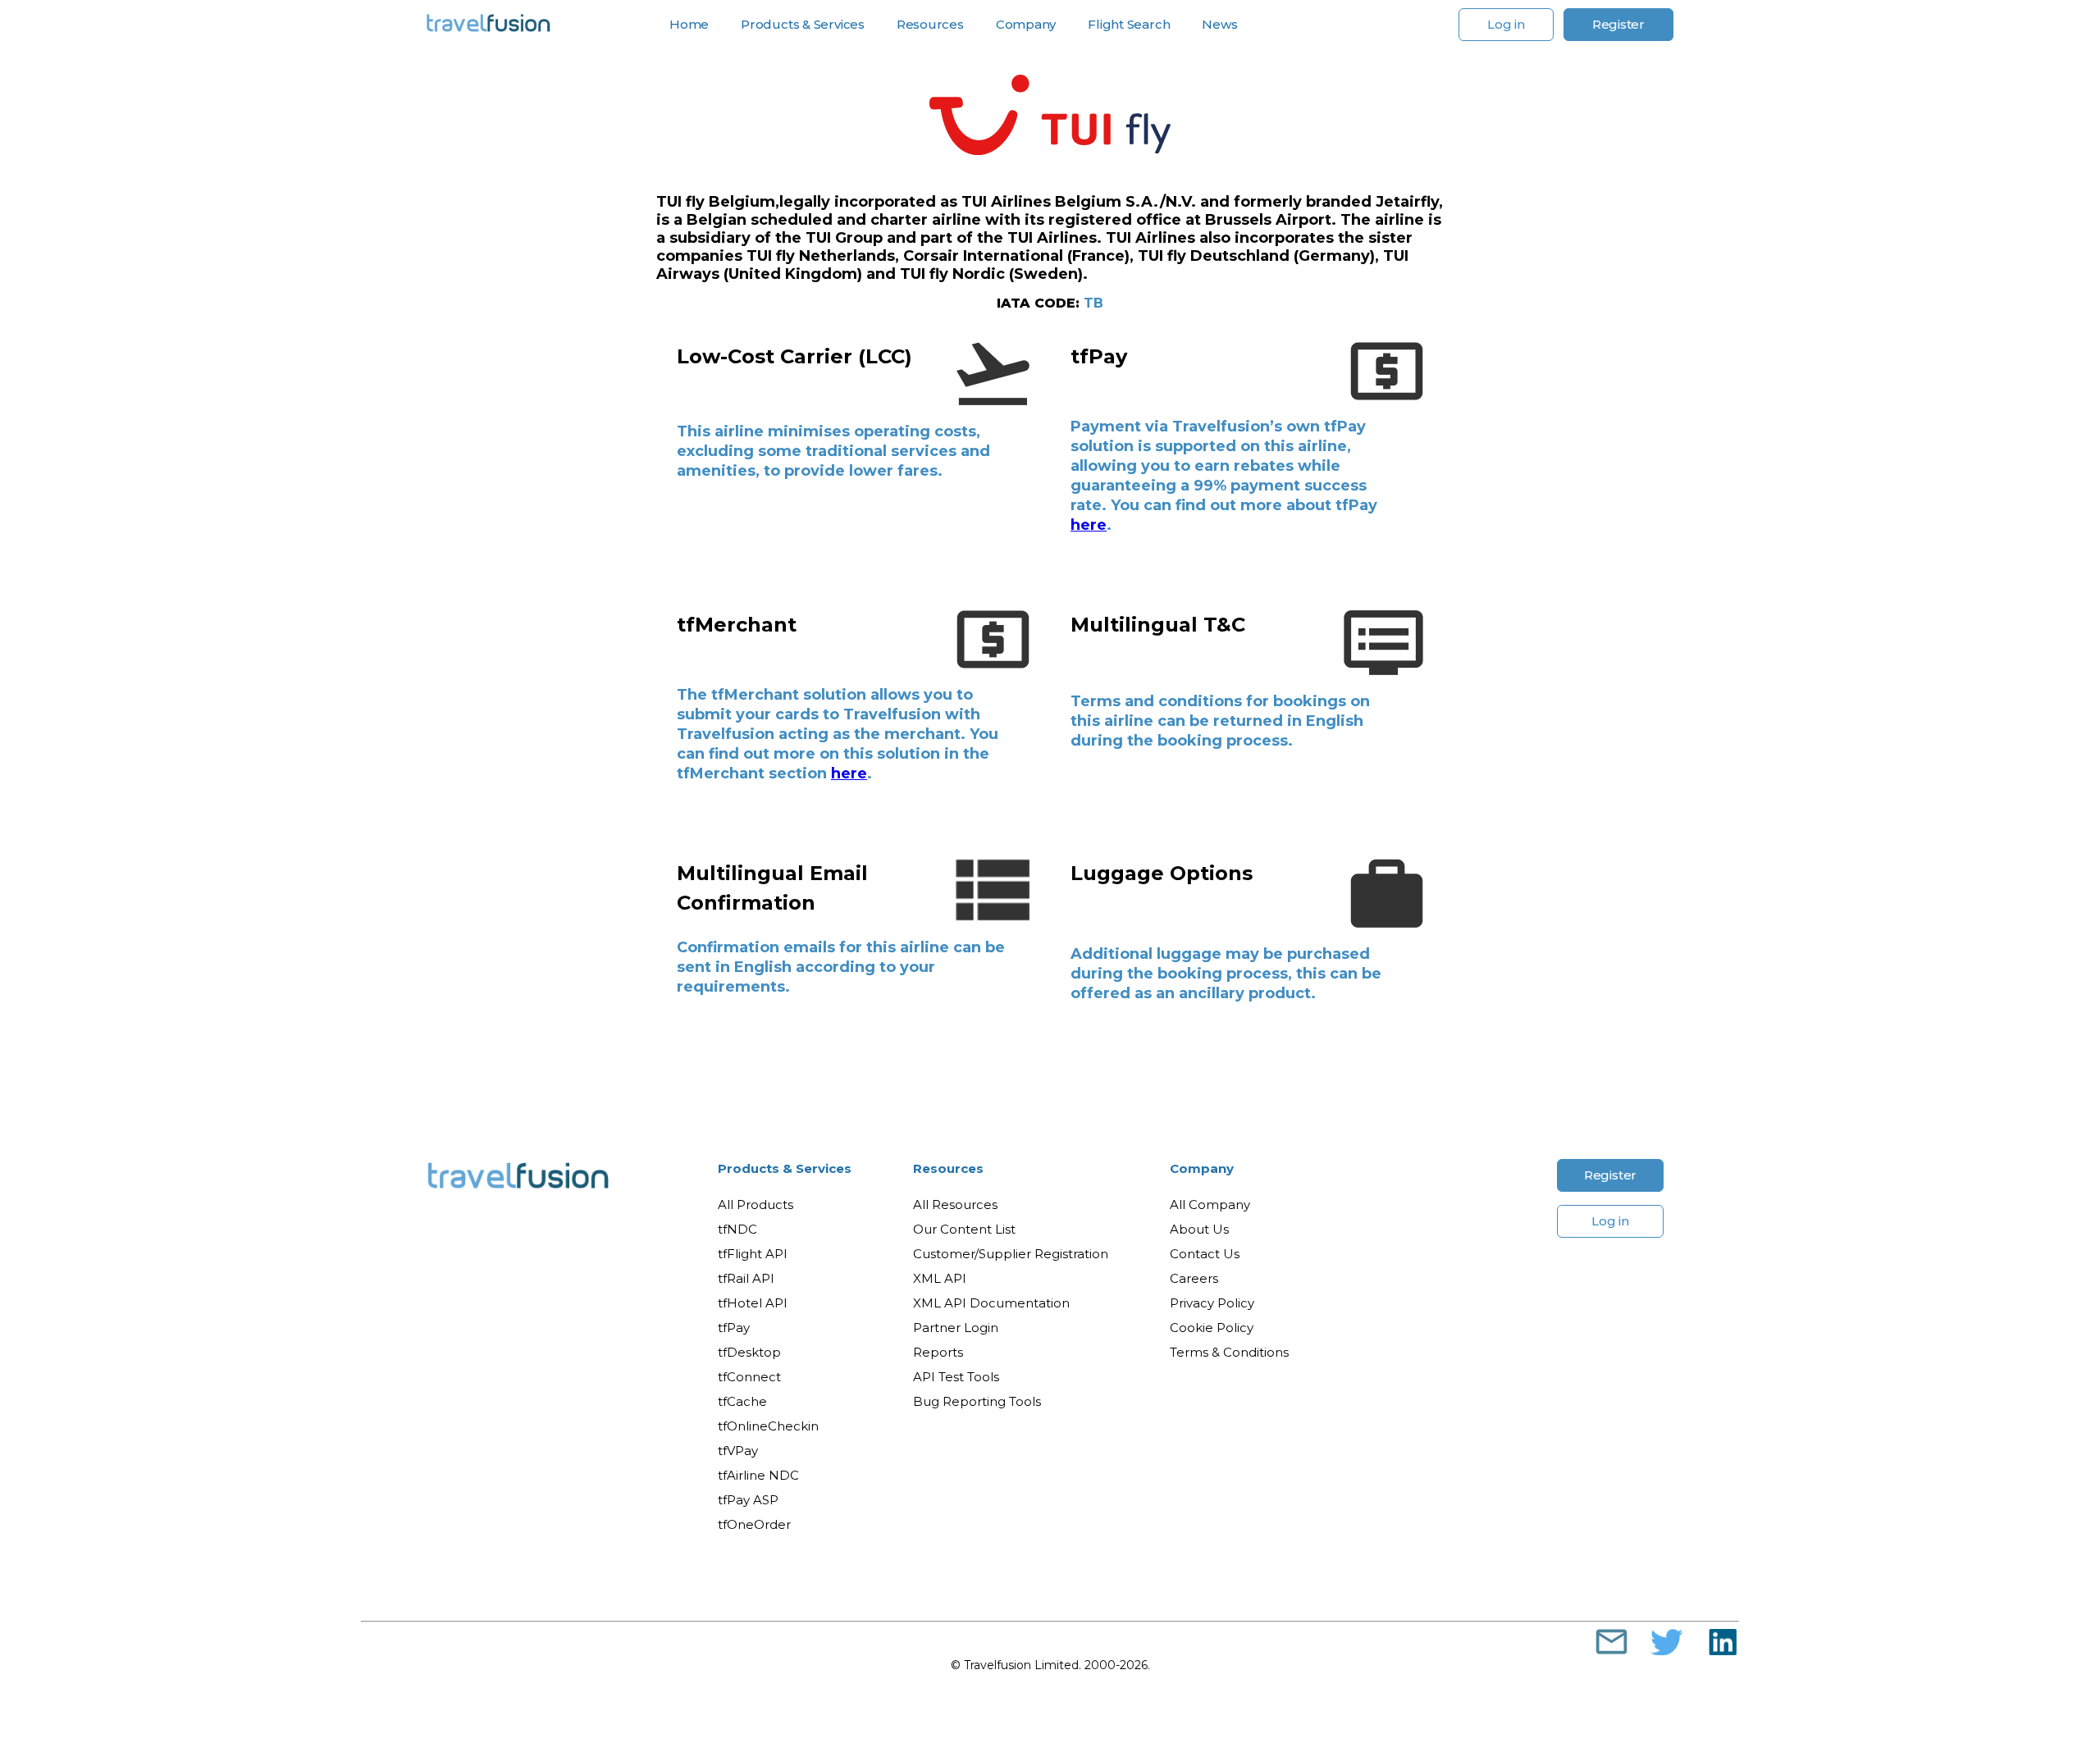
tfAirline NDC (758, 1475)
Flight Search (1129, 25)
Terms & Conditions (1229, 1352)
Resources (948, 1168)
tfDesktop (749, 1352)
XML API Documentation (991, 1303)
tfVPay (738, 1451)
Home (689, 25)
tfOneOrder (754, 1524)
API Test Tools (956, 1377)
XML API (940, 1278)
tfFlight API (753, 1254)
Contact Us (1205, 1254)
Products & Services (785, 1168)
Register (1618, 24)
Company (1202, 1168)
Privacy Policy (1212, 1303)
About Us (1199, 1229)
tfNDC (737, 1229)
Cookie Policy (1212, 1328)
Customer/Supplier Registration (1011, 1254)
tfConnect (749, 1377)
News (1219, 25)
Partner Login (956, 1328)
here (1089, 525)
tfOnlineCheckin (768, 1426)
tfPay (734, 1328)
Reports (938, 1352)
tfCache (742, 1401)
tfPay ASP (748, 1500)
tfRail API (746, 1278)
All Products (756, 1204)
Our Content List (964, 1229)
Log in (1506, 24)
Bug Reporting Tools (977, 1401)
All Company (1210, 1204)
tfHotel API (753, 1303)
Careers (1194, 1278)
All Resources (955, 1204)
